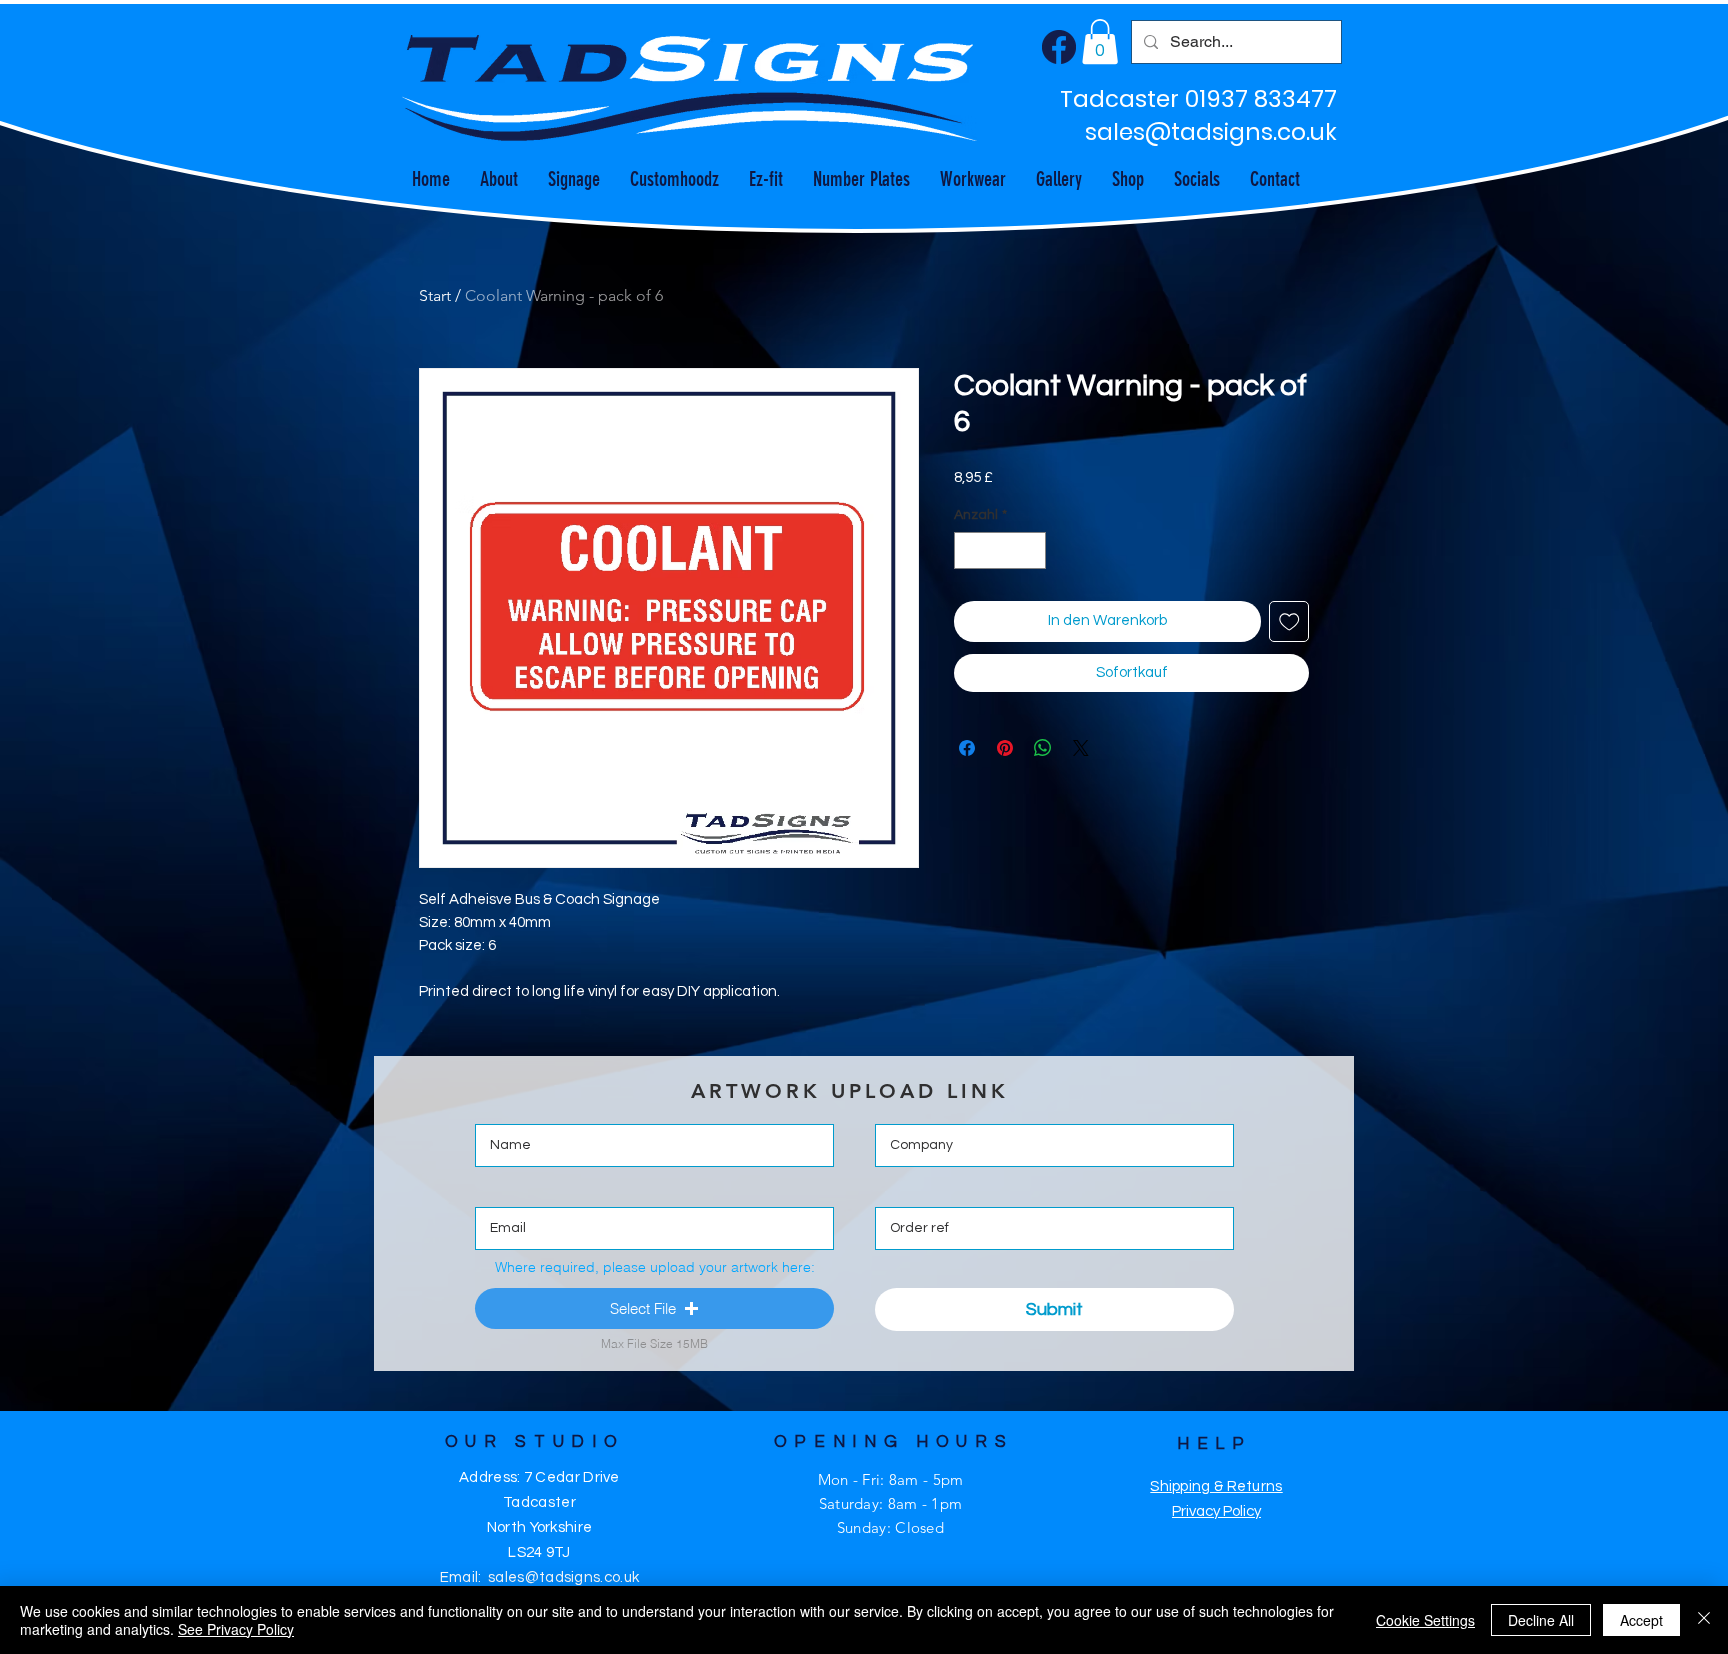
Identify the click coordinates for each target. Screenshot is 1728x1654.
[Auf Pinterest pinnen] (1005, 748)
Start (435, 295)
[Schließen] (1704, 1620)
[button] (1100, 41)
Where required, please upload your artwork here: (655, 1267)
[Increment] (1030, 550)
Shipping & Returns (1216, 1486)
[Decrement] (969, 550)
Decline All (1541, 1620)
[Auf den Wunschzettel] (1289, 621)
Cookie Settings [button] (1425, 1620)
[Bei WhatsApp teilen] (1043, 748)
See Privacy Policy (236, 1629)
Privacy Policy (1216, 1511)
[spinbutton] (1000, 550)
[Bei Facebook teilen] (967, 748)
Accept (1641, 1620)
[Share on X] (1081, 748)
